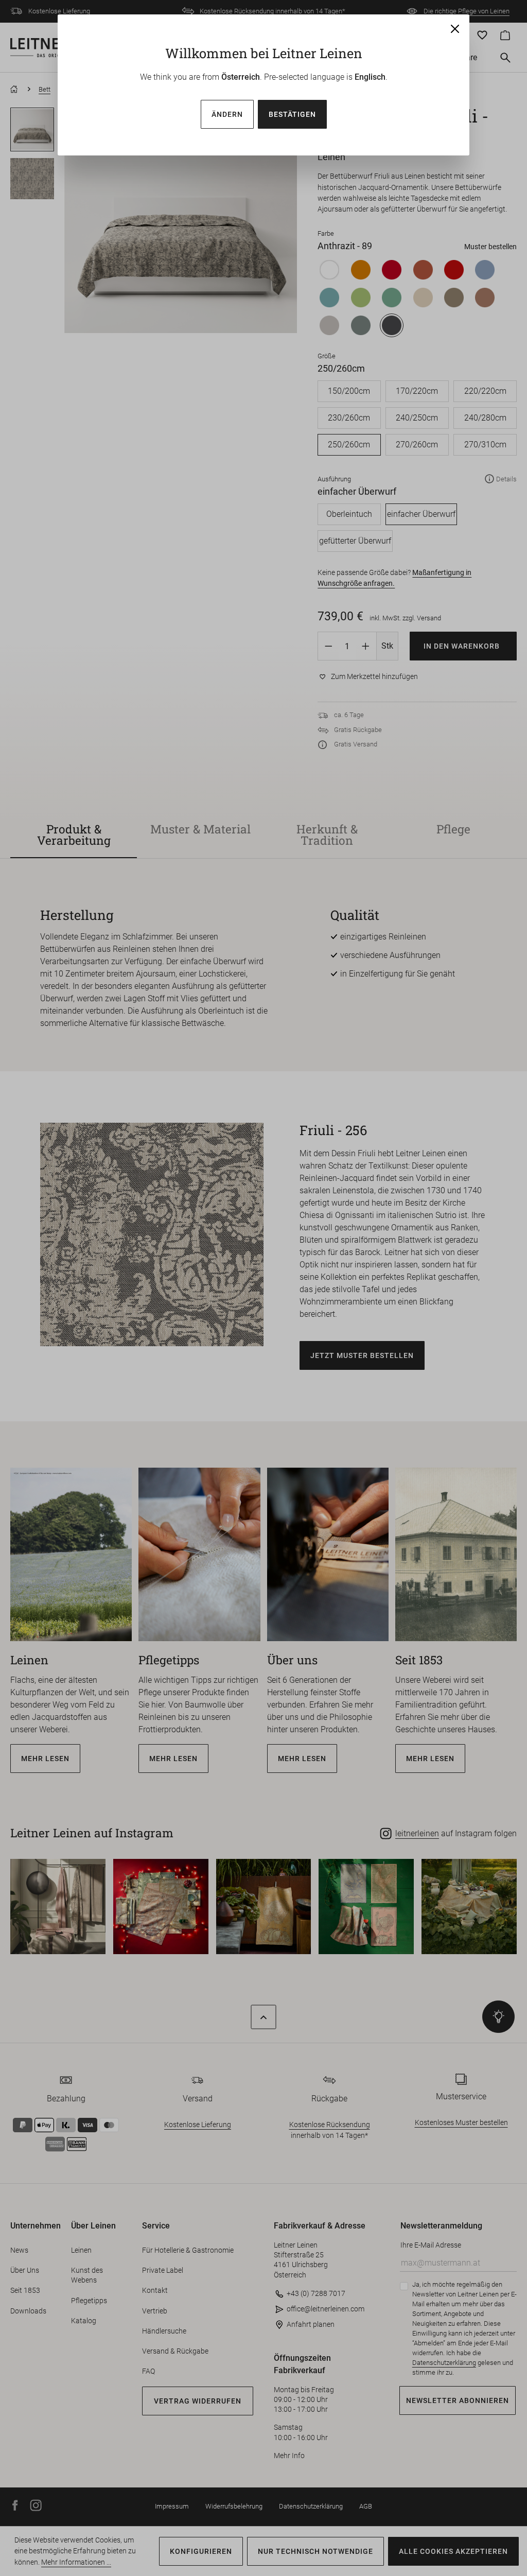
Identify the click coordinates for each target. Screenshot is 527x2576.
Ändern (227, 114)
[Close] (455, 29)
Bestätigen (292, 114)
